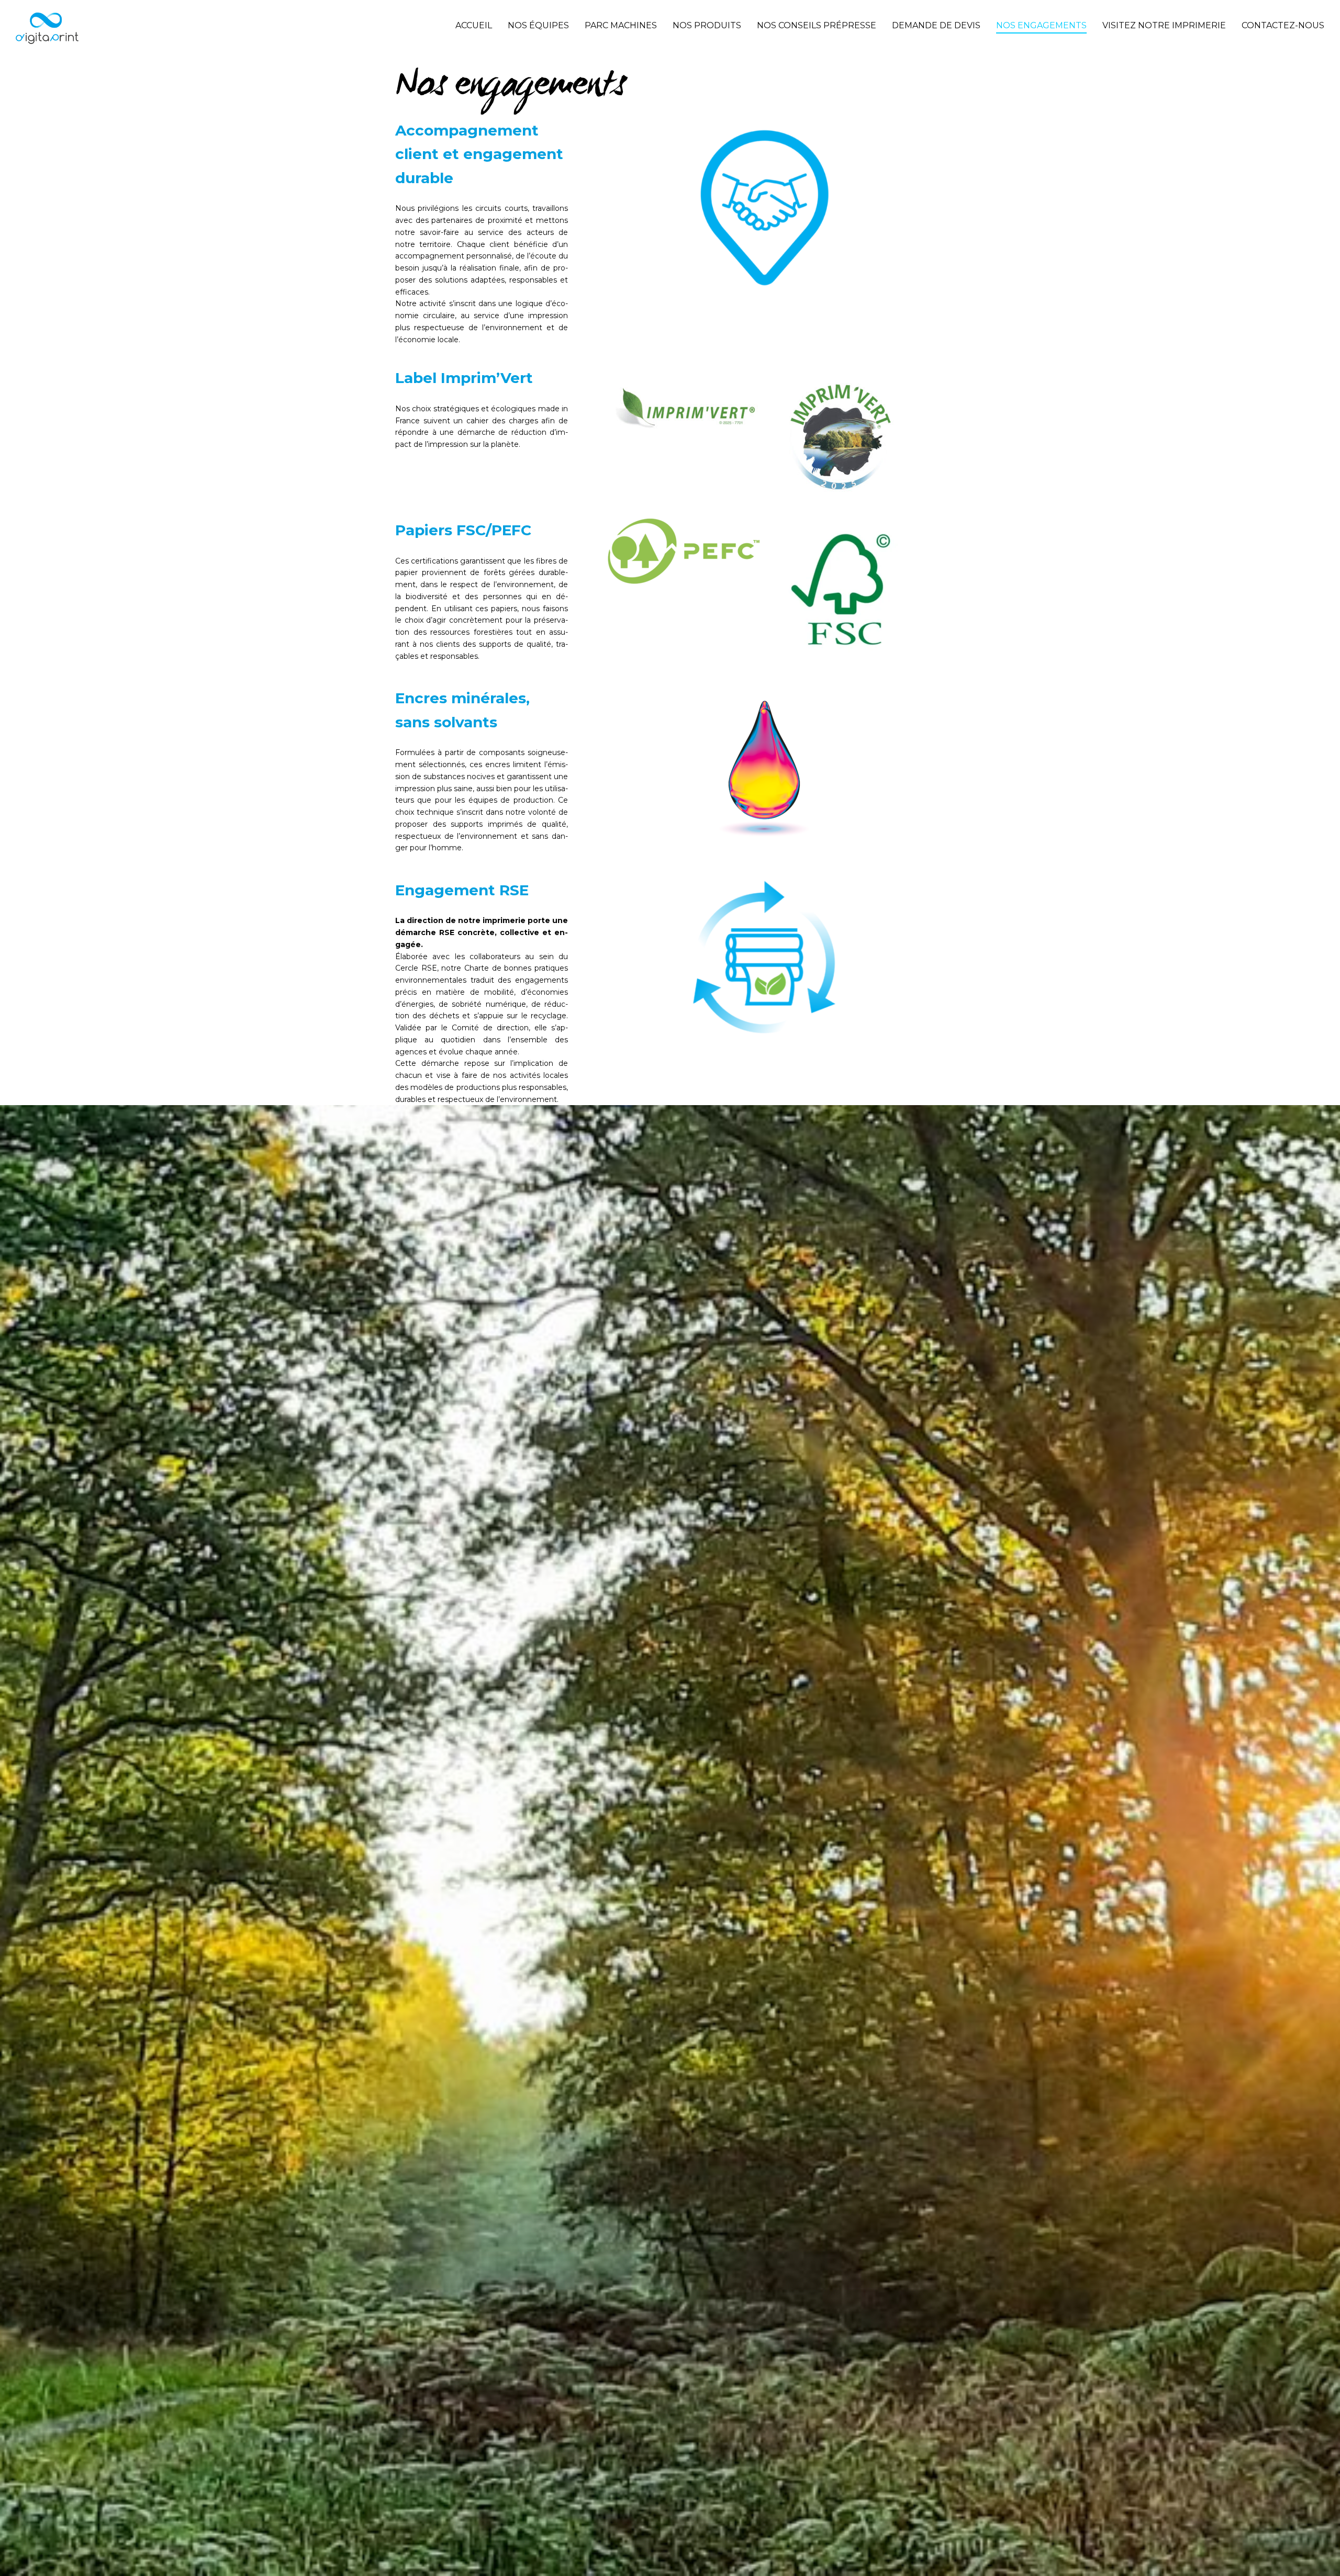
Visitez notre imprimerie (1164, 25)
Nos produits (707, 25)
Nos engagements (1041, 25)
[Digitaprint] (47, 28)
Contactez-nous (1283, 25)
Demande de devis (936, 25)
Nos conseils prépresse (817, 25)
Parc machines (621, 25)
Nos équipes (538, 25)
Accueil (474, 25)
